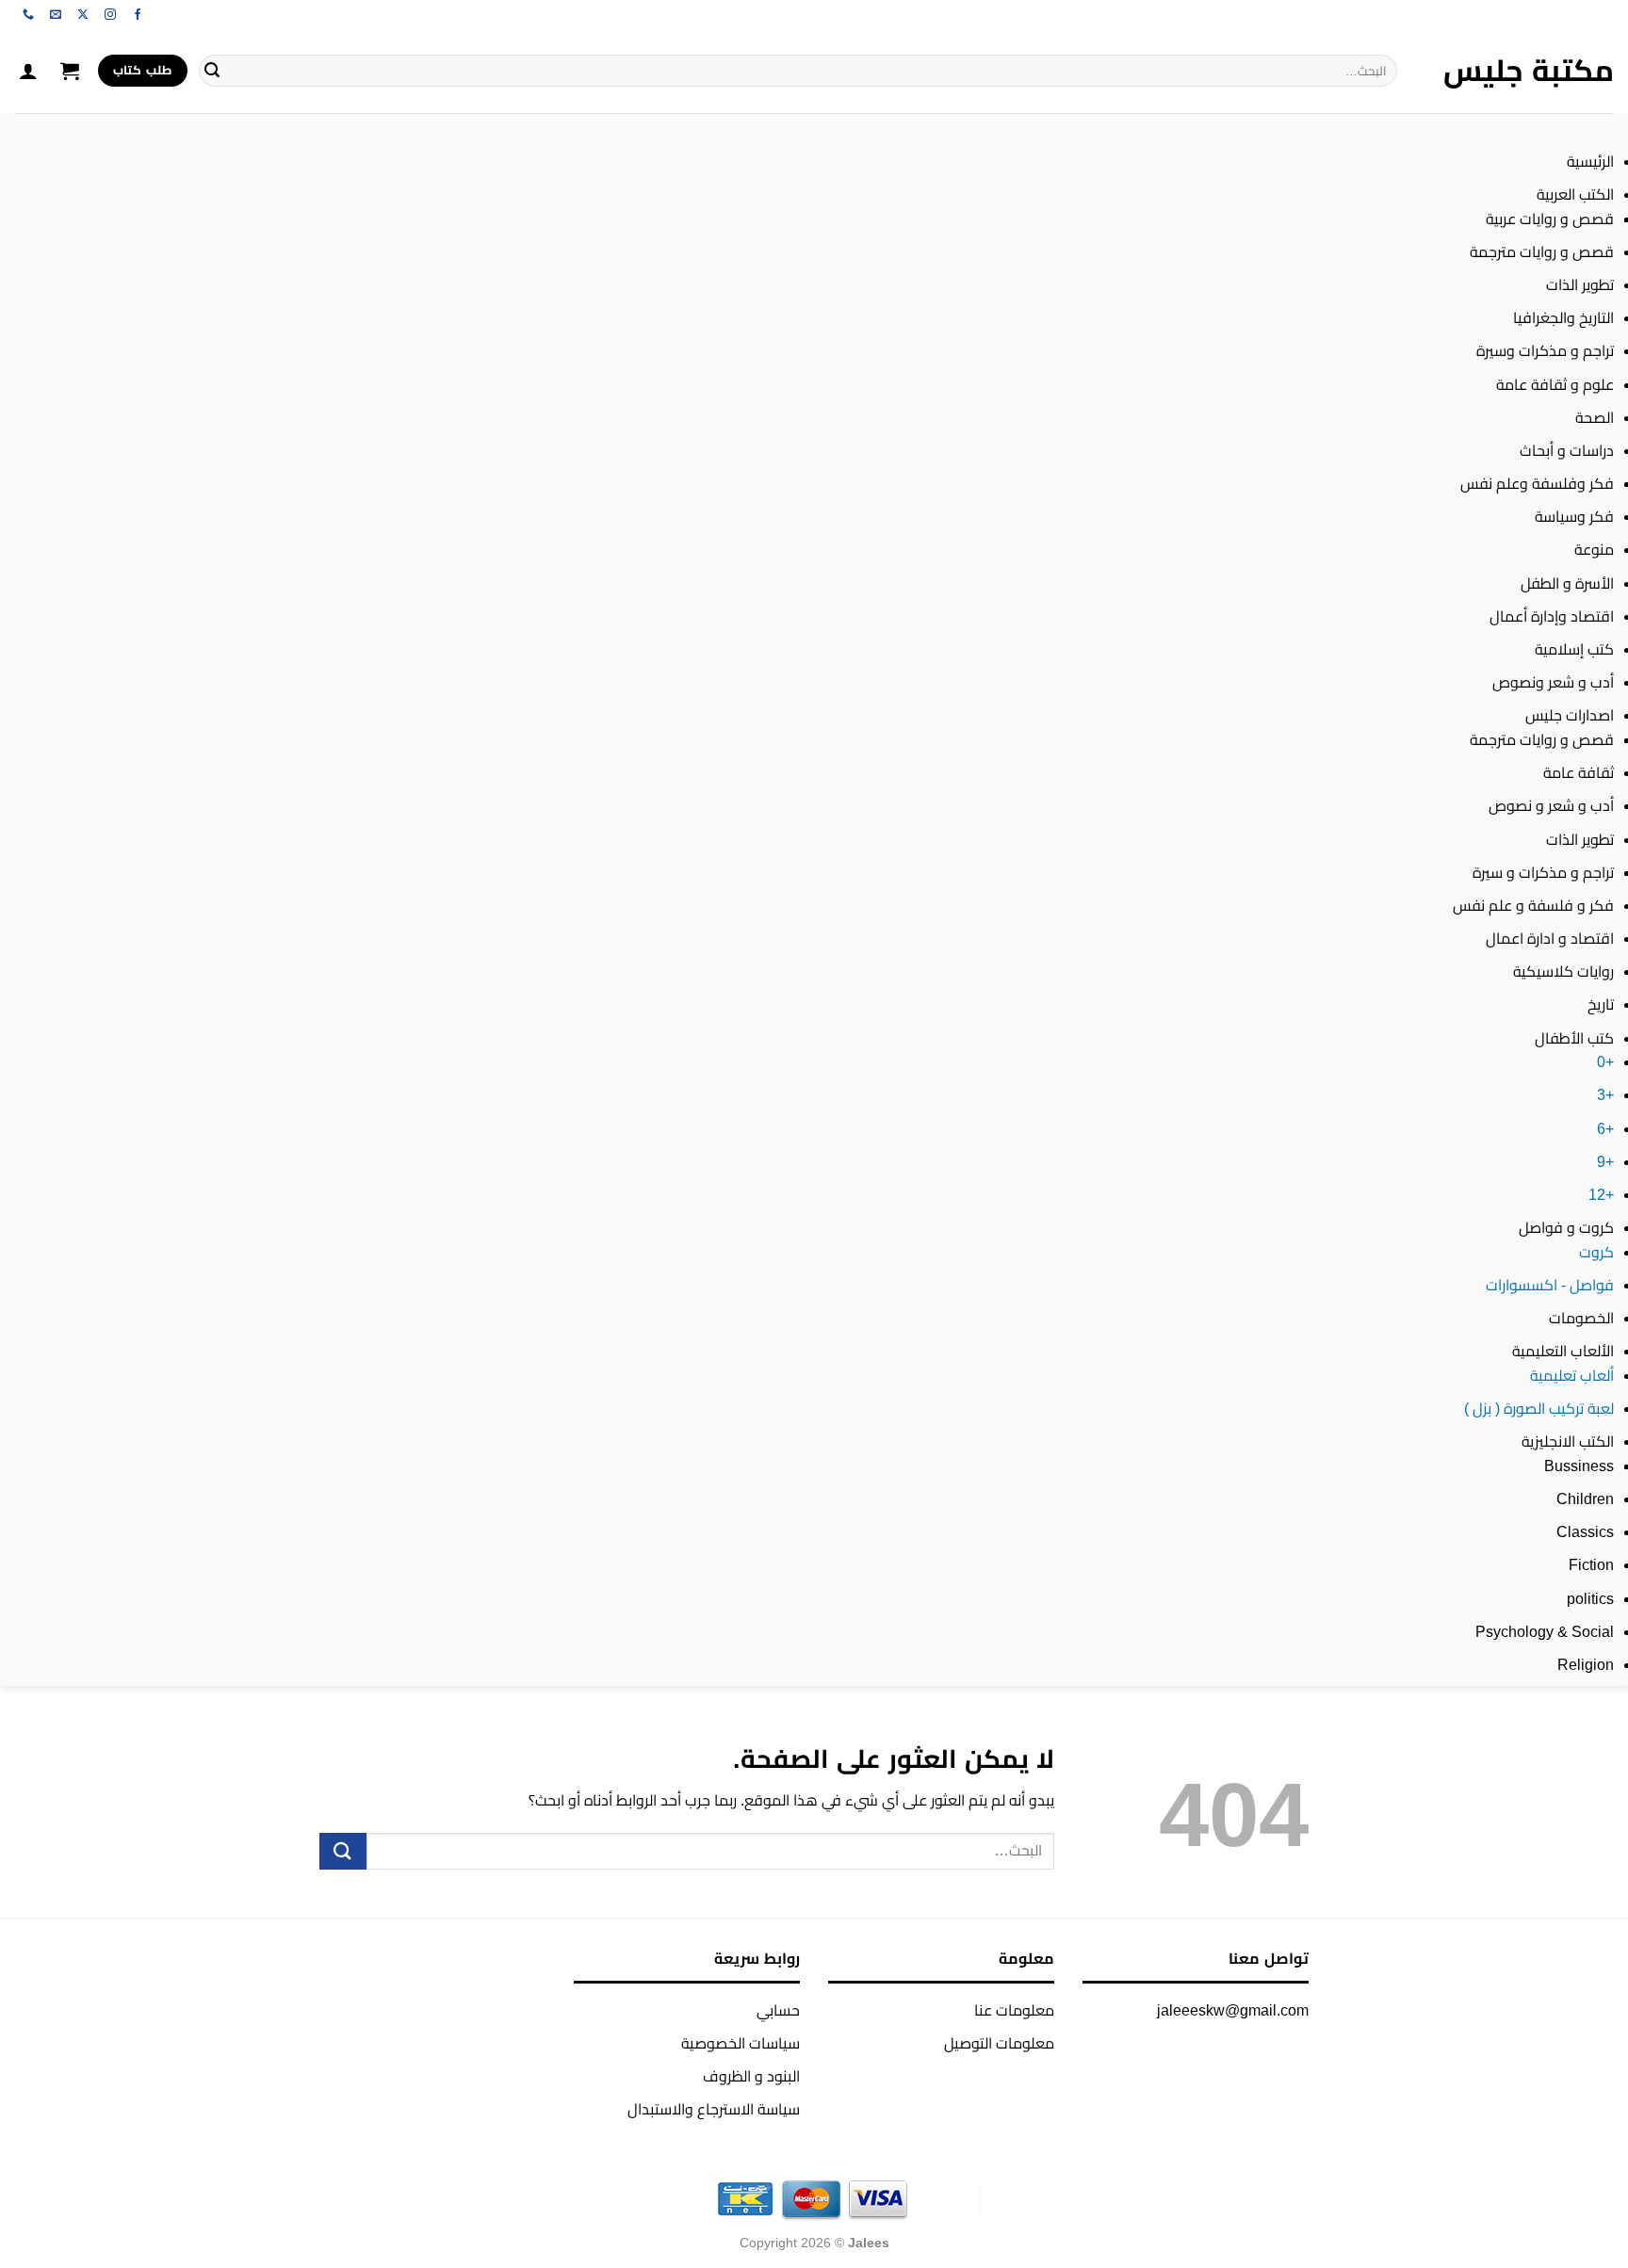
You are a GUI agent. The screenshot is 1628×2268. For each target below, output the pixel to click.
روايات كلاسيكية (1563, 972)
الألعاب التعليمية (1563, 1351)
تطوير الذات (1580, 285)
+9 (1605, 1162)
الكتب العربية (1575, 194)
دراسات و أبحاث (1567, 451)
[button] (70, 71)
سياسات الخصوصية (741, 2043)
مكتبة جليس (1529, 71)
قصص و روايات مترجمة (1542, 252)
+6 (1605, 1129)
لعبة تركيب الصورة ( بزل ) (1539, 1409)
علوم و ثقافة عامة (1555, 385)
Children (1585, 1499)
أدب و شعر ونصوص (1553, 682)
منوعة (1594, 550)
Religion (1586, 1665)
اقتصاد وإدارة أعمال (1552, 616)
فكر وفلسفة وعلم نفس (1537, 484)
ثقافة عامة (1579, 773)
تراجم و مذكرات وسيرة (1545, 351)
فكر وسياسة (1574, 517)
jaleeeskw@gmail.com (1233, 2010)
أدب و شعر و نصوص (1551, 806)
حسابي (778, 2010)
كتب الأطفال (1574, 1038)
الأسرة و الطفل (1567, 583)
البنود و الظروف (751, 2076)
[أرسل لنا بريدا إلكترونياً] (56, 15)
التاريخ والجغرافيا (1563, 318)
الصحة (1595, 418)
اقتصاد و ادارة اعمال (1550, 939)
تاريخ (1601, 1004)
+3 (1605, 1095)
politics (1590, 1599)
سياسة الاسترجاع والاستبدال (714, 2109)
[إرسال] (212, 71)
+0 (1605, 1062)
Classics (1585, 1532)
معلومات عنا (1014, 2010)
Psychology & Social (1545, 1632)
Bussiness (1579, 1466)
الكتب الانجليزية (1568, 1442)
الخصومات (1581, 1318)
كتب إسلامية (1574, 649)
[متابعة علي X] (83, 15)
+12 (1601, 1195)
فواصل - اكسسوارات (1550, 1285)
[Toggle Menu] (1595, 131)
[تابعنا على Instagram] (110, 15)
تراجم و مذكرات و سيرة (1543, 873)
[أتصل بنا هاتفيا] (28, 15)
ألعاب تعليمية (1572, 1376)
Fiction (1591, 1565)
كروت (1596, 1252)
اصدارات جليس (1570, 715)
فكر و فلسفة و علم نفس (1533, 906)
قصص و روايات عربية (1550, 219)
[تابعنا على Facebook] (138, 15)
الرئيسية (1590, 162)
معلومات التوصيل (999, 2043)
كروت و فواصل (1566, 1228)
